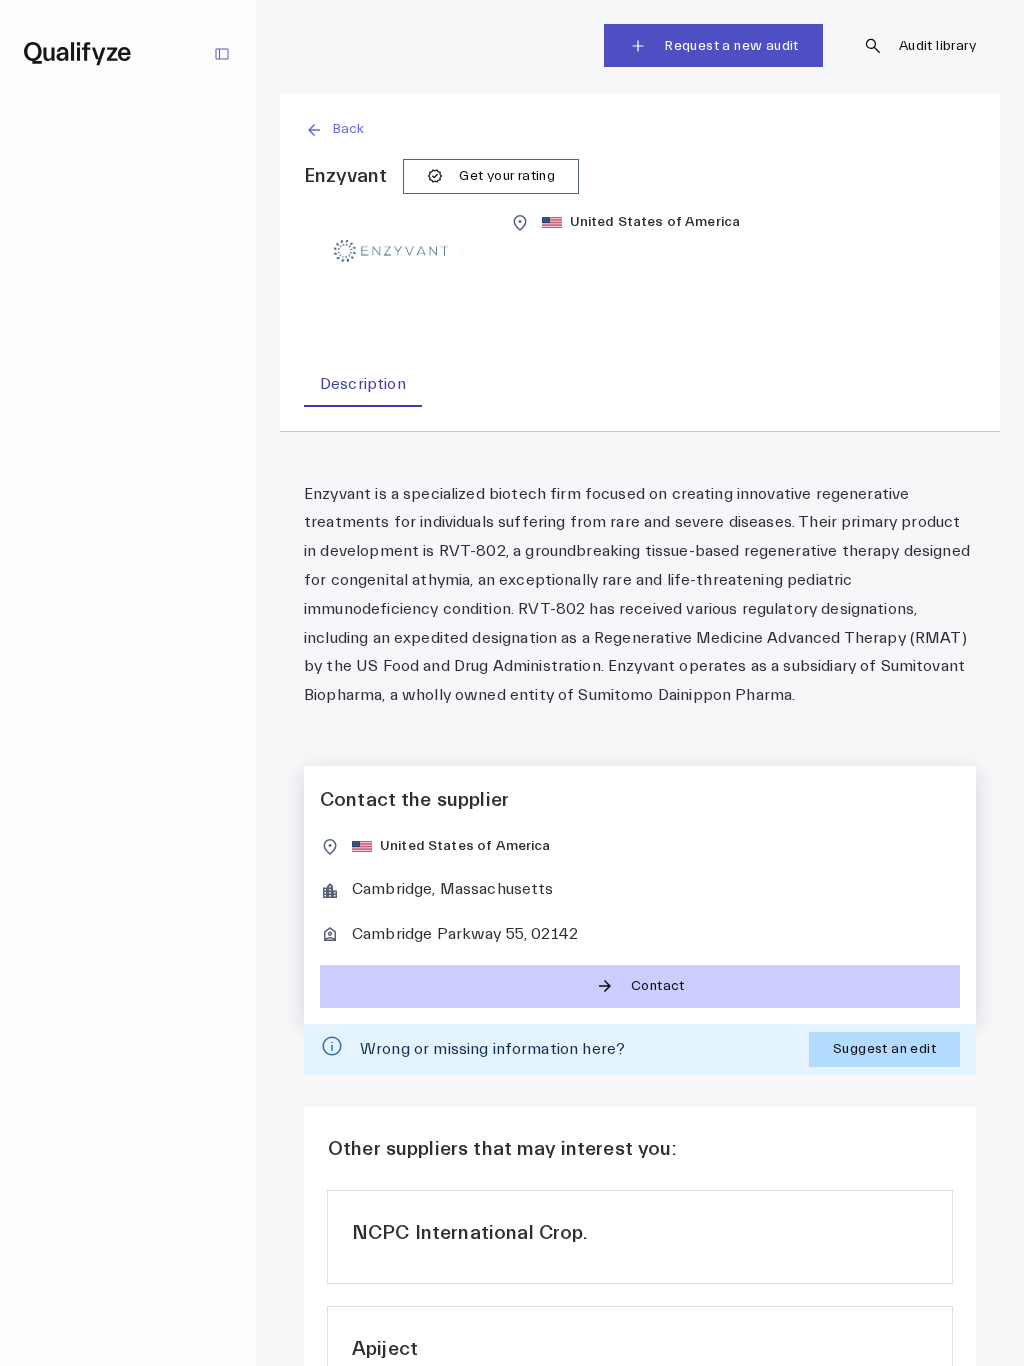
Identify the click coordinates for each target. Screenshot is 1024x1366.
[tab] (363, 384)
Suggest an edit (884, 1049)
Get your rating (507, 176)
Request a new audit (731, 46)
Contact (658, 986)
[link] (640, 1237)
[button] (640, 129)
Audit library (937, 46)
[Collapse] (222, 54)
